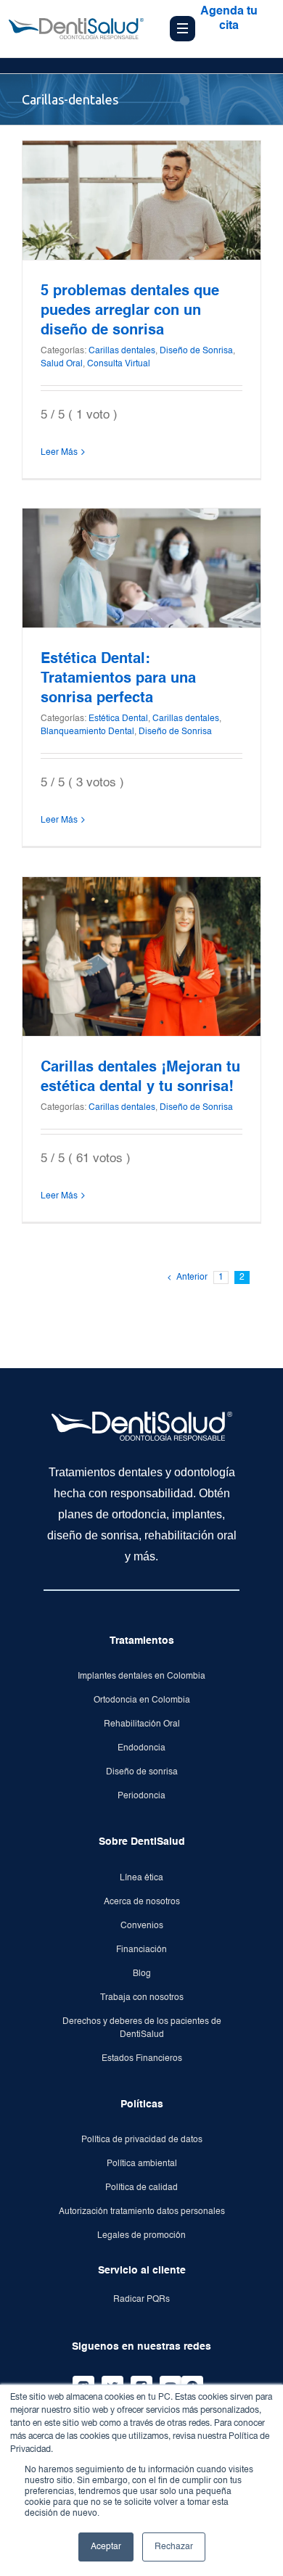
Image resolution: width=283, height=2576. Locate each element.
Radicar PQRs (141, 2300)
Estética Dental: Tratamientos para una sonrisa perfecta (118, 679)
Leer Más (59, 453)
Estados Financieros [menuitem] (142, 2059)
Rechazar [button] (174, 2547)
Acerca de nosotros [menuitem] (142, 1902)
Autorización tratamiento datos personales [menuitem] (142, 2212)
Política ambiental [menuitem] (142, 2164)
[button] (253, 73)
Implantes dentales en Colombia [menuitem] (141, 1676)
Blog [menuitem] (142, 1974)
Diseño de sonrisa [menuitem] (142, 1772)
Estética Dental (118, 719)
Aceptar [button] (106, 2547)
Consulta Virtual (119, 364)
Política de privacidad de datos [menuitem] (142, 2140)
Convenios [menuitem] (142, 1926)
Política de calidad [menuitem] (141, 2188)
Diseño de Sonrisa (196, 351)
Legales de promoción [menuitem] (141, 2236)
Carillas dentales (122, 351)
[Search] (224, 73)
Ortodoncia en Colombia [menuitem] (142, 1700)
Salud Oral (62, 364)
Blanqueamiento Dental (87, 732)
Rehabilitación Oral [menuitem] (142, 1724)
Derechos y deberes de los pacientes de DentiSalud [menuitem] (142, 2028)
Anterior (192, 1277)
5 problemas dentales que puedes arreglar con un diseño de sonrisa (130, 311)
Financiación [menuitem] (141, 1950)
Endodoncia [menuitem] (141, 1748)
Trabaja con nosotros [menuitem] (142, 1998)
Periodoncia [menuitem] (141, 1796)
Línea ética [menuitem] (141, 1878)
